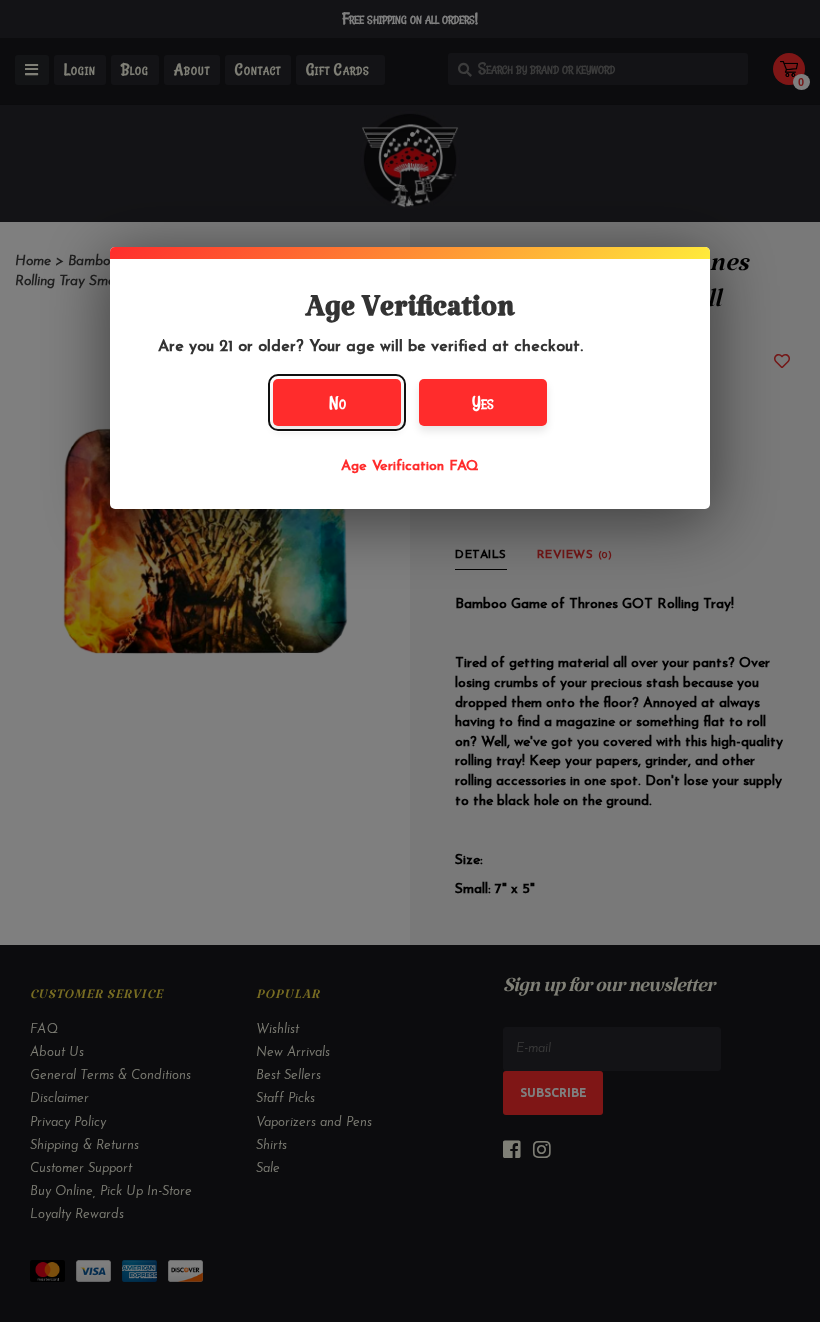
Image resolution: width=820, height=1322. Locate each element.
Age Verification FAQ (410, 466)
